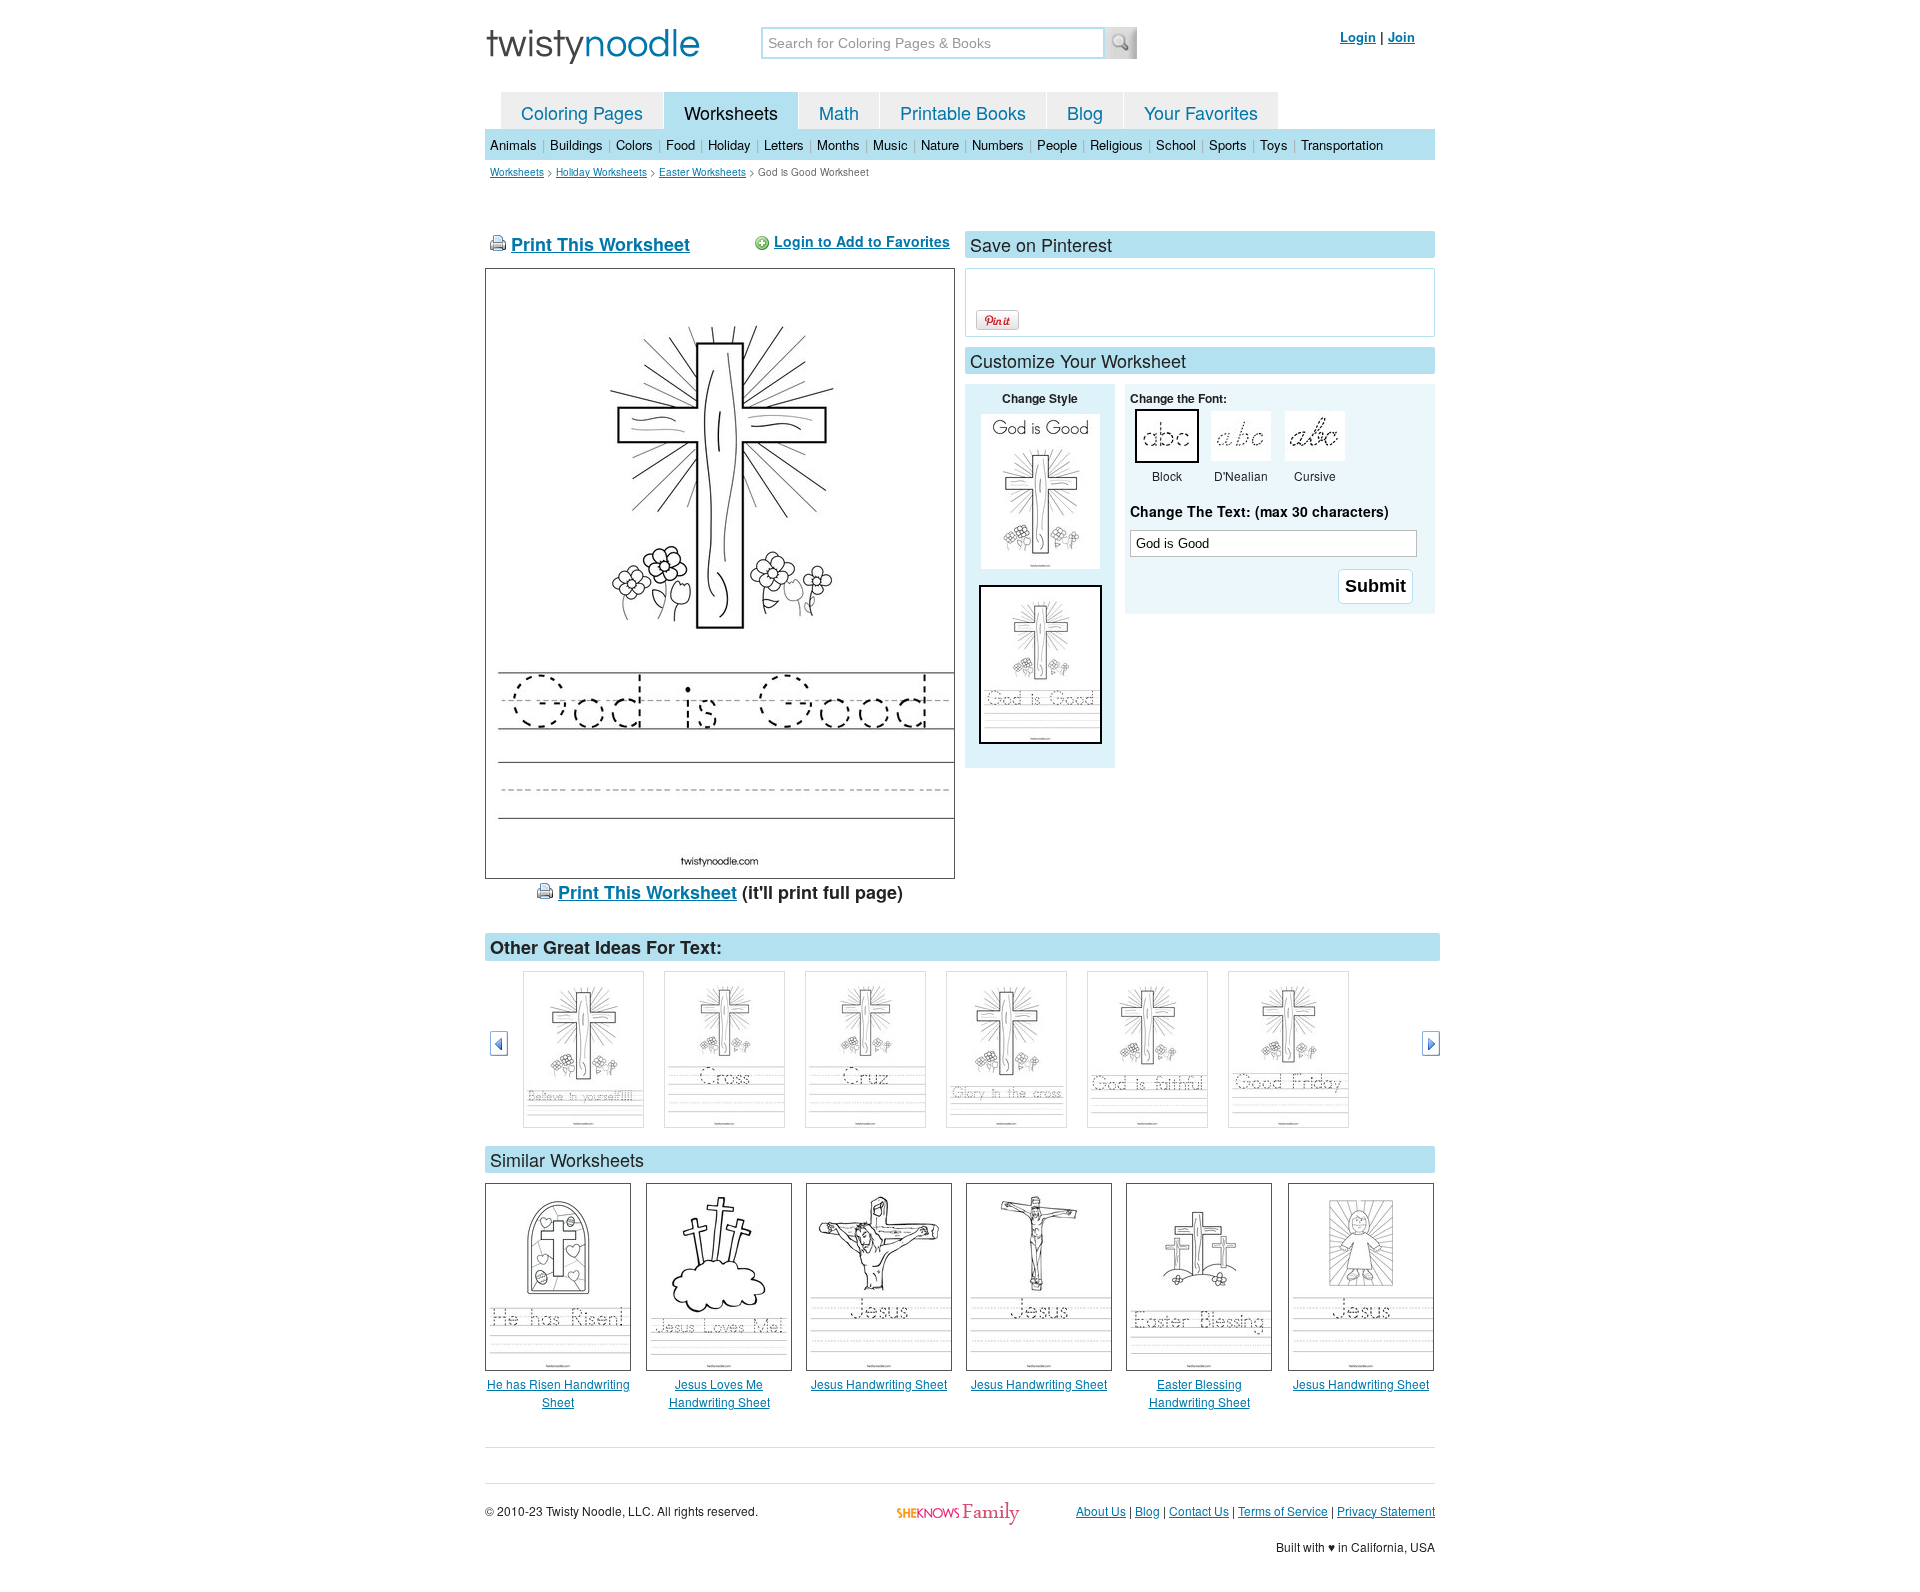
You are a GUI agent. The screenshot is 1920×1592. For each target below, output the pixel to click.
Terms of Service (1283, 1510)
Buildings (576, 144)
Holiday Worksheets (601, 172)
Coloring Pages (582, 112)
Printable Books (963, 112)
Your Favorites (1201, 112)
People (1057, 144)
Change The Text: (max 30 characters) (1259, 511)
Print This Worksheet (600, 244)
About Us (1101, 1510)
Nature (940, 144)
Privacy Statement (1386, 1510)
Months (838, 144)
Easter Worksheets (702, 172)
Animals (513, 144)
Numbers (998, 144)
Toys (1274, 144)
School (1176, 144)
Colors (634, 144)
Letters (784, 144)
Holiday (729, 144)
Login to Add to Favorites (862, 241)
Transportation (1342, 144)
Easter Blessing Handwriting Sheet (1199, 1392)
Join (1401, 36)
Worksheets (731, 112)
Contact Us (1199, 1510)
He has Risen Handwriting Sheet (558, 1392)
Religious (1116, 144)
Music (890, 144)
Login (1358, 36)
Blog (1085, 112)
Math (839, 112)
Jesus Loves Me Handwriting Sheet (719, 1392)
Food (680, 144)
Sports (1228, 144)
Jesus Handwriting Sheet (879, 1383)
